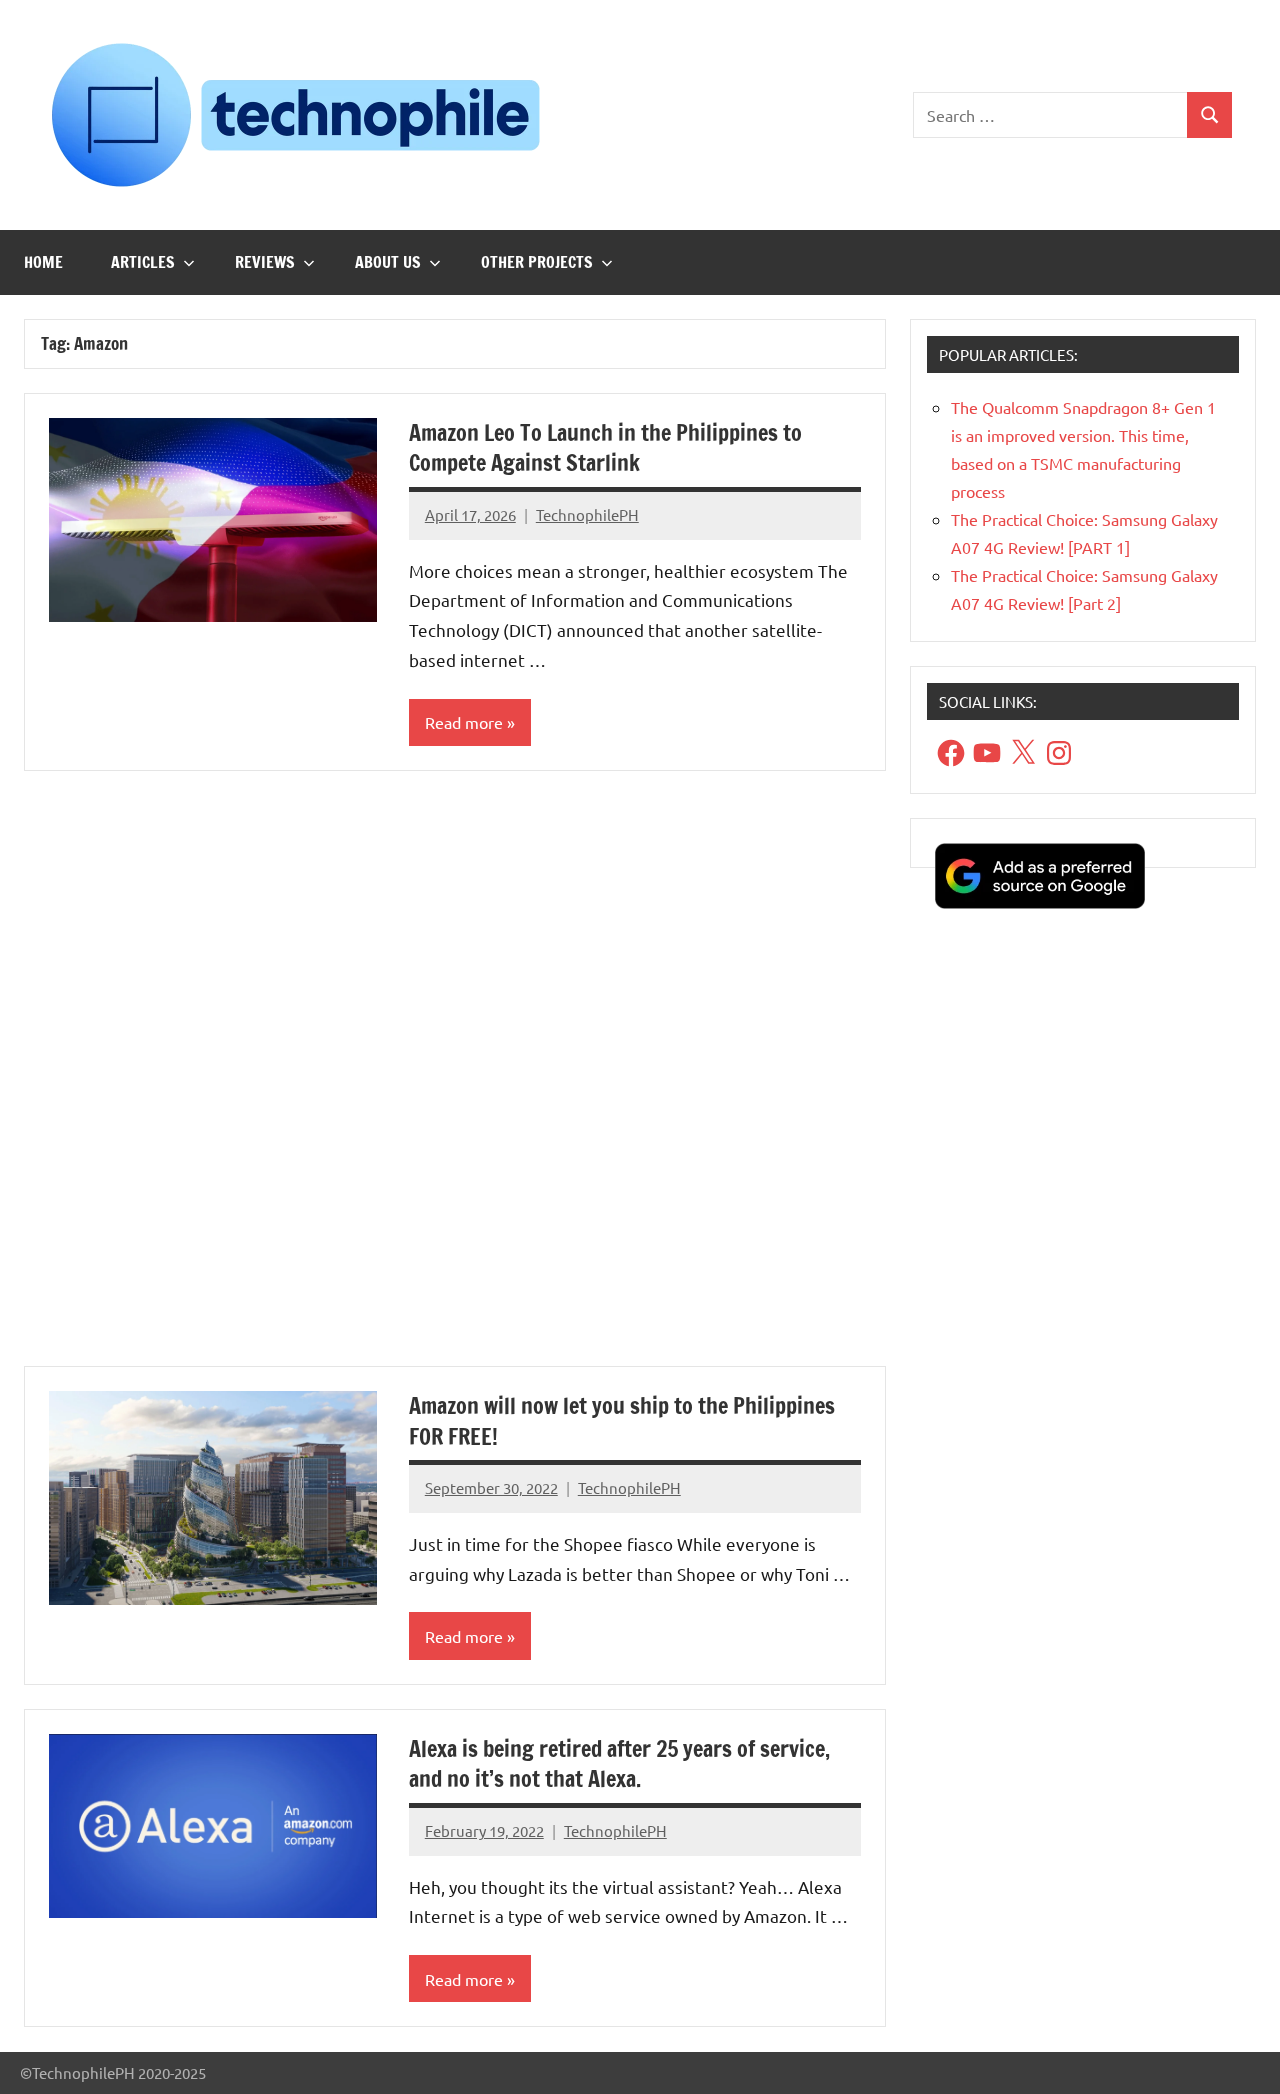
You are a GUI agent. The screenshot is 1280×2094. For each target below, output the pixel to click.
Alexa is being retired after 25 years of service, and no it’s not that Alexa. (619, 1764)
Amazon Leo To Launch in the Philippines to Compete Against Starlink (605, 448)
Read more (464, 722)
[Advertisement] (455, 1080)
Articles (143, 262)
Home (43, 262)
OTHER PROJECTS (537, 262)
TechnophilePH (587, 514)
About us (388, 262)
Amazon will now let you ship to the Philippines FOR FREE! (622, 1421)
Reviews (265, 262)
